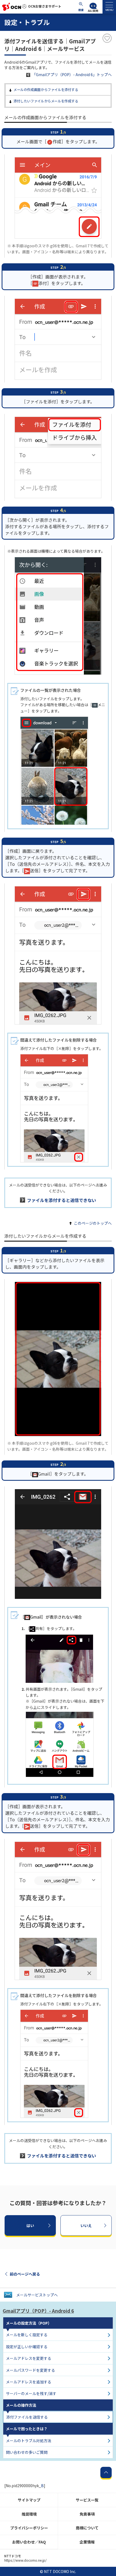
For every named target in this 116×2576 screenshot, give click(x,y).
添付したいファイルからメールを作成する (46, 101)
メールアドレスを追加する (29, 2382)
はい (30, 2225)
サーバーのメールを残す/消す (31, 2393)
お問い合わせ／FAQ (29, 2542)
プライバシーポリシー (29, 2528)
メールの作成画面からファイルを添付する (46, 90)
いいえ (86, 2225)
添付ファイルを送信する (27, 2417)
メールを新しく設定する (27, 2335)
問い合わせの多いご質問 (27, 2452)
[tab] (109, 7)
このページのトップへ (93, 1223)
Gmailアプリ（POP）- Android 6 (38, 2311)
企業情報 (87, 2542)
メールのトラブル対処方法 (29, 2441)
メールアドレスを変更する (29, 2358)
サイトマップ (29, 2500)
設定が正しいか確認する (27, 2347)
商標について (87, 2528)
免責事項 (87, 2514)
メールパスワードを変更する (30, 2370)
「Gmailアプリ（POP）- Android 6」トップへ (72, 74)
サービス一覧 (87, 2500)
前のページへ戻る (25, 2274)
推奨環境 (29, 2514)
